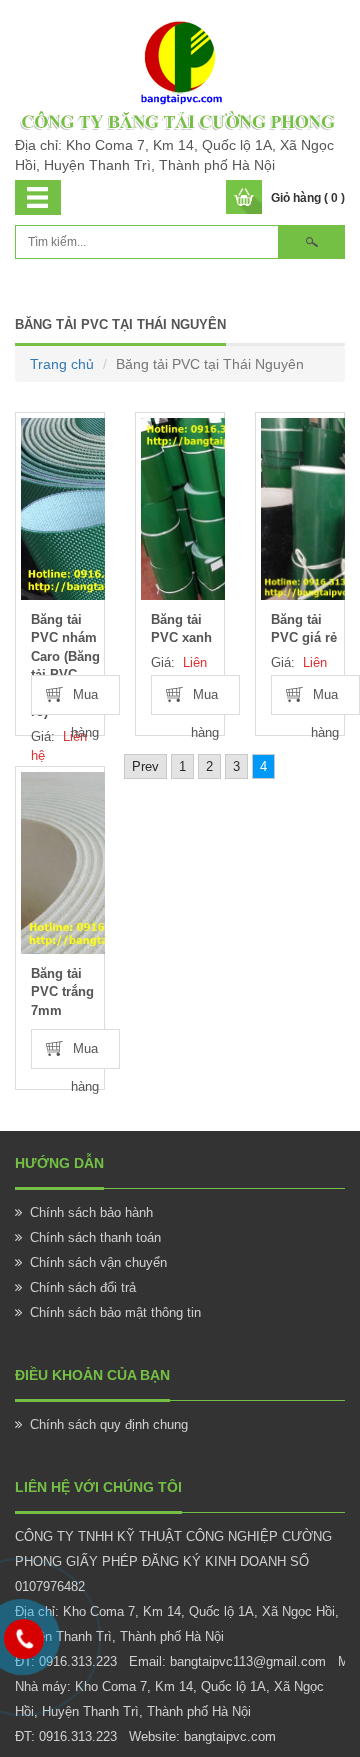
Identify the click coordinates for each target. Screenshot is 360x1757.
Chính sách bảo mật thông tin (115, 1312)
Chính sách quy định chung (109, 1424)
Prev (145, 766)
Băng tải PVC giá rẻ (304, 629)
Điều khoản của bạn (92, 1375)
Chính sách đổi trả (83, 1287)
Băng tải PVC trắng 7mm (62, 992)
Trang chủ (62, 364)
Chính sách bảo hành (91, 1212)
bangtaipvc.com (230, 1736)
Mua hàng (85, 700)
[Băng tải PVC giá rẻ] (303, 509)
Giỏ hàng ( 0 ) (308, 198)
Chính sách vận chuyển (98, 1262)
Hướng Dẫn (59, 1163)
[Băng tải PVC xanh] (183, 509)
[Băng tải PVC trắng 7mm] (63, 863)
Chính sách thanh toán (95, 1237)
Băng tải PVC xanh (181, 629)
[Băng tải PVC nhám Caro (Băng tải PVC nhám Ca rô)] (63, 509)
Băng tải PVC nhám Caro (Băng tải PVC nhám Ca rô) (65, 666)
